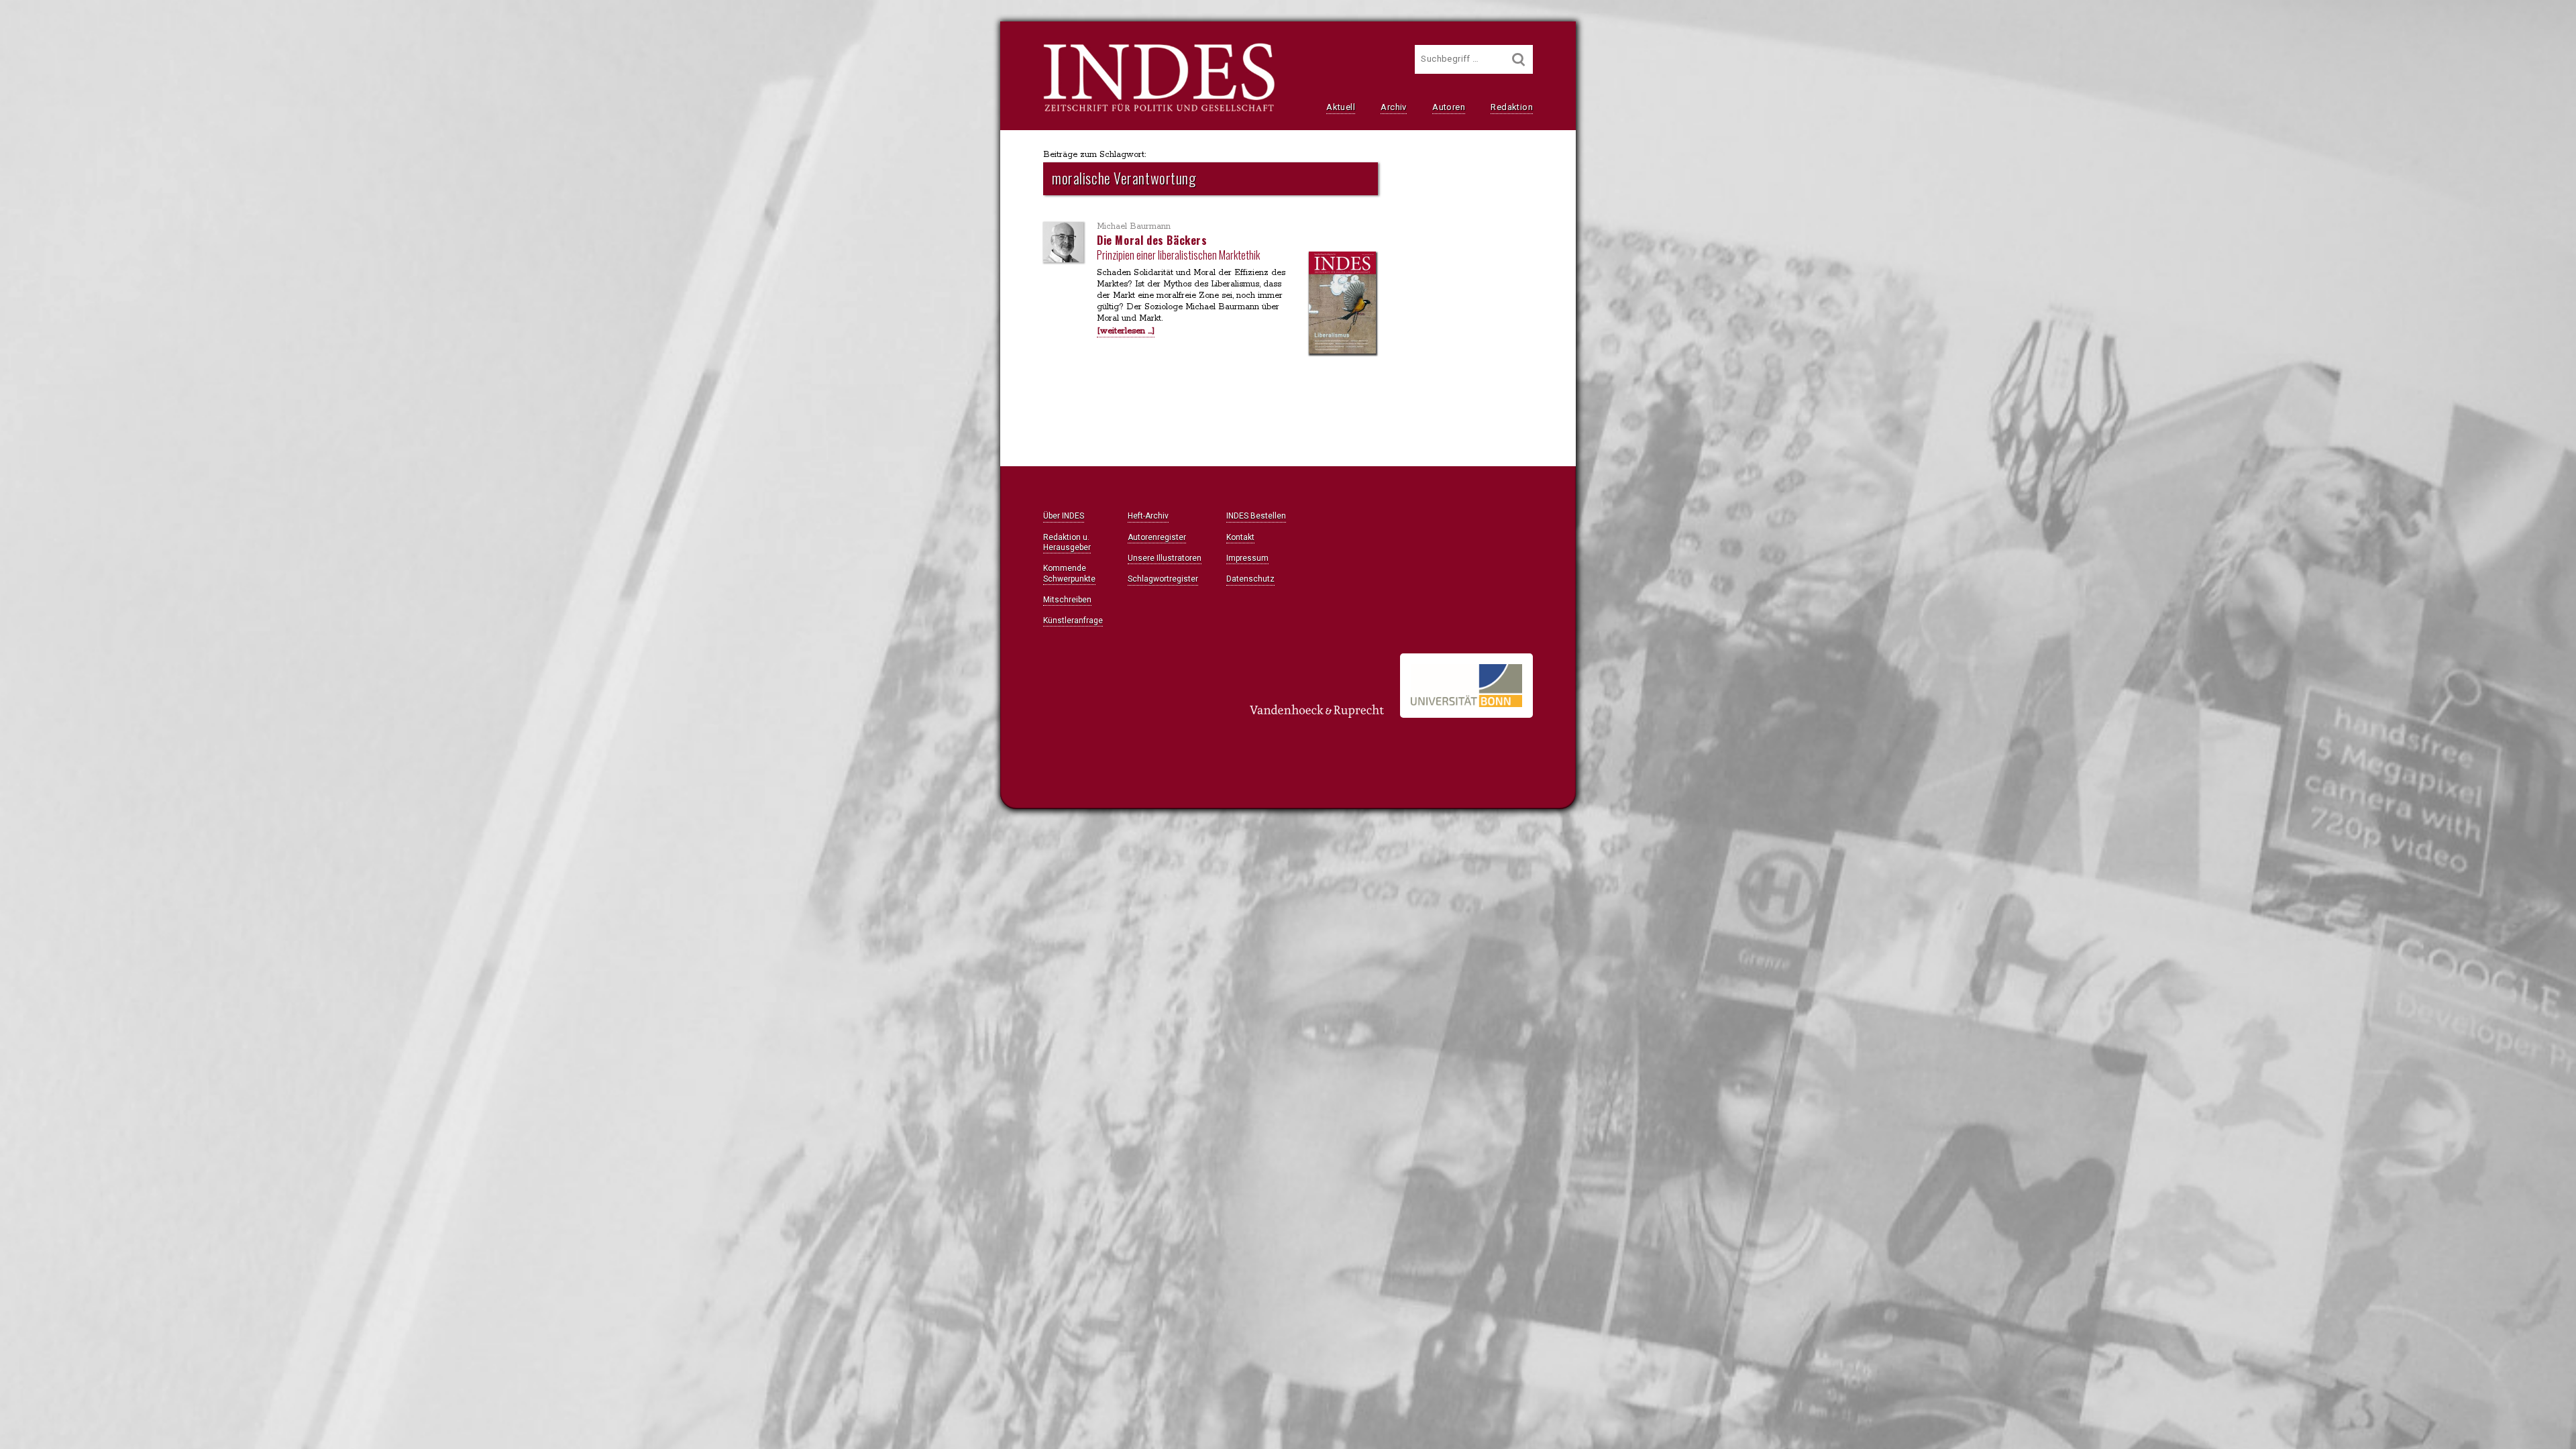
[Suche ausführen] (1519, 59)
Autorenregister (1157, 537)
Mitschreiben (1067, 600)
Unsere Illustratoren (1165, 558)
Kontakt (1240, 537)
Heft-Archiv (1148, 516)
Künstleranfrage (1073, 621)
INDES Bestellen (1256, 516)
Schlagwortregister (1163, 579)
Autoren (1449, 107)
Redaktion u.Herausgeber (1067, 542)
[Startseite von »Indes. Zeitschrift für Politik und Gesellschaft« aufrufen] (1159, 110)
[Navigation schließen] (887, 41)
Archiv (1393, 107)
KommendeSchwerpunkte (1069, 573)
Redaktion (1512, 107)
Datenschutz (1250, 579)
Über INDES (1064, 516)
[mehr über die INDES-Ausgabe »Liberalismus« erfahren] (1342, 304)
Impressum (1247, 558)
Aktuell (1341, 107)
